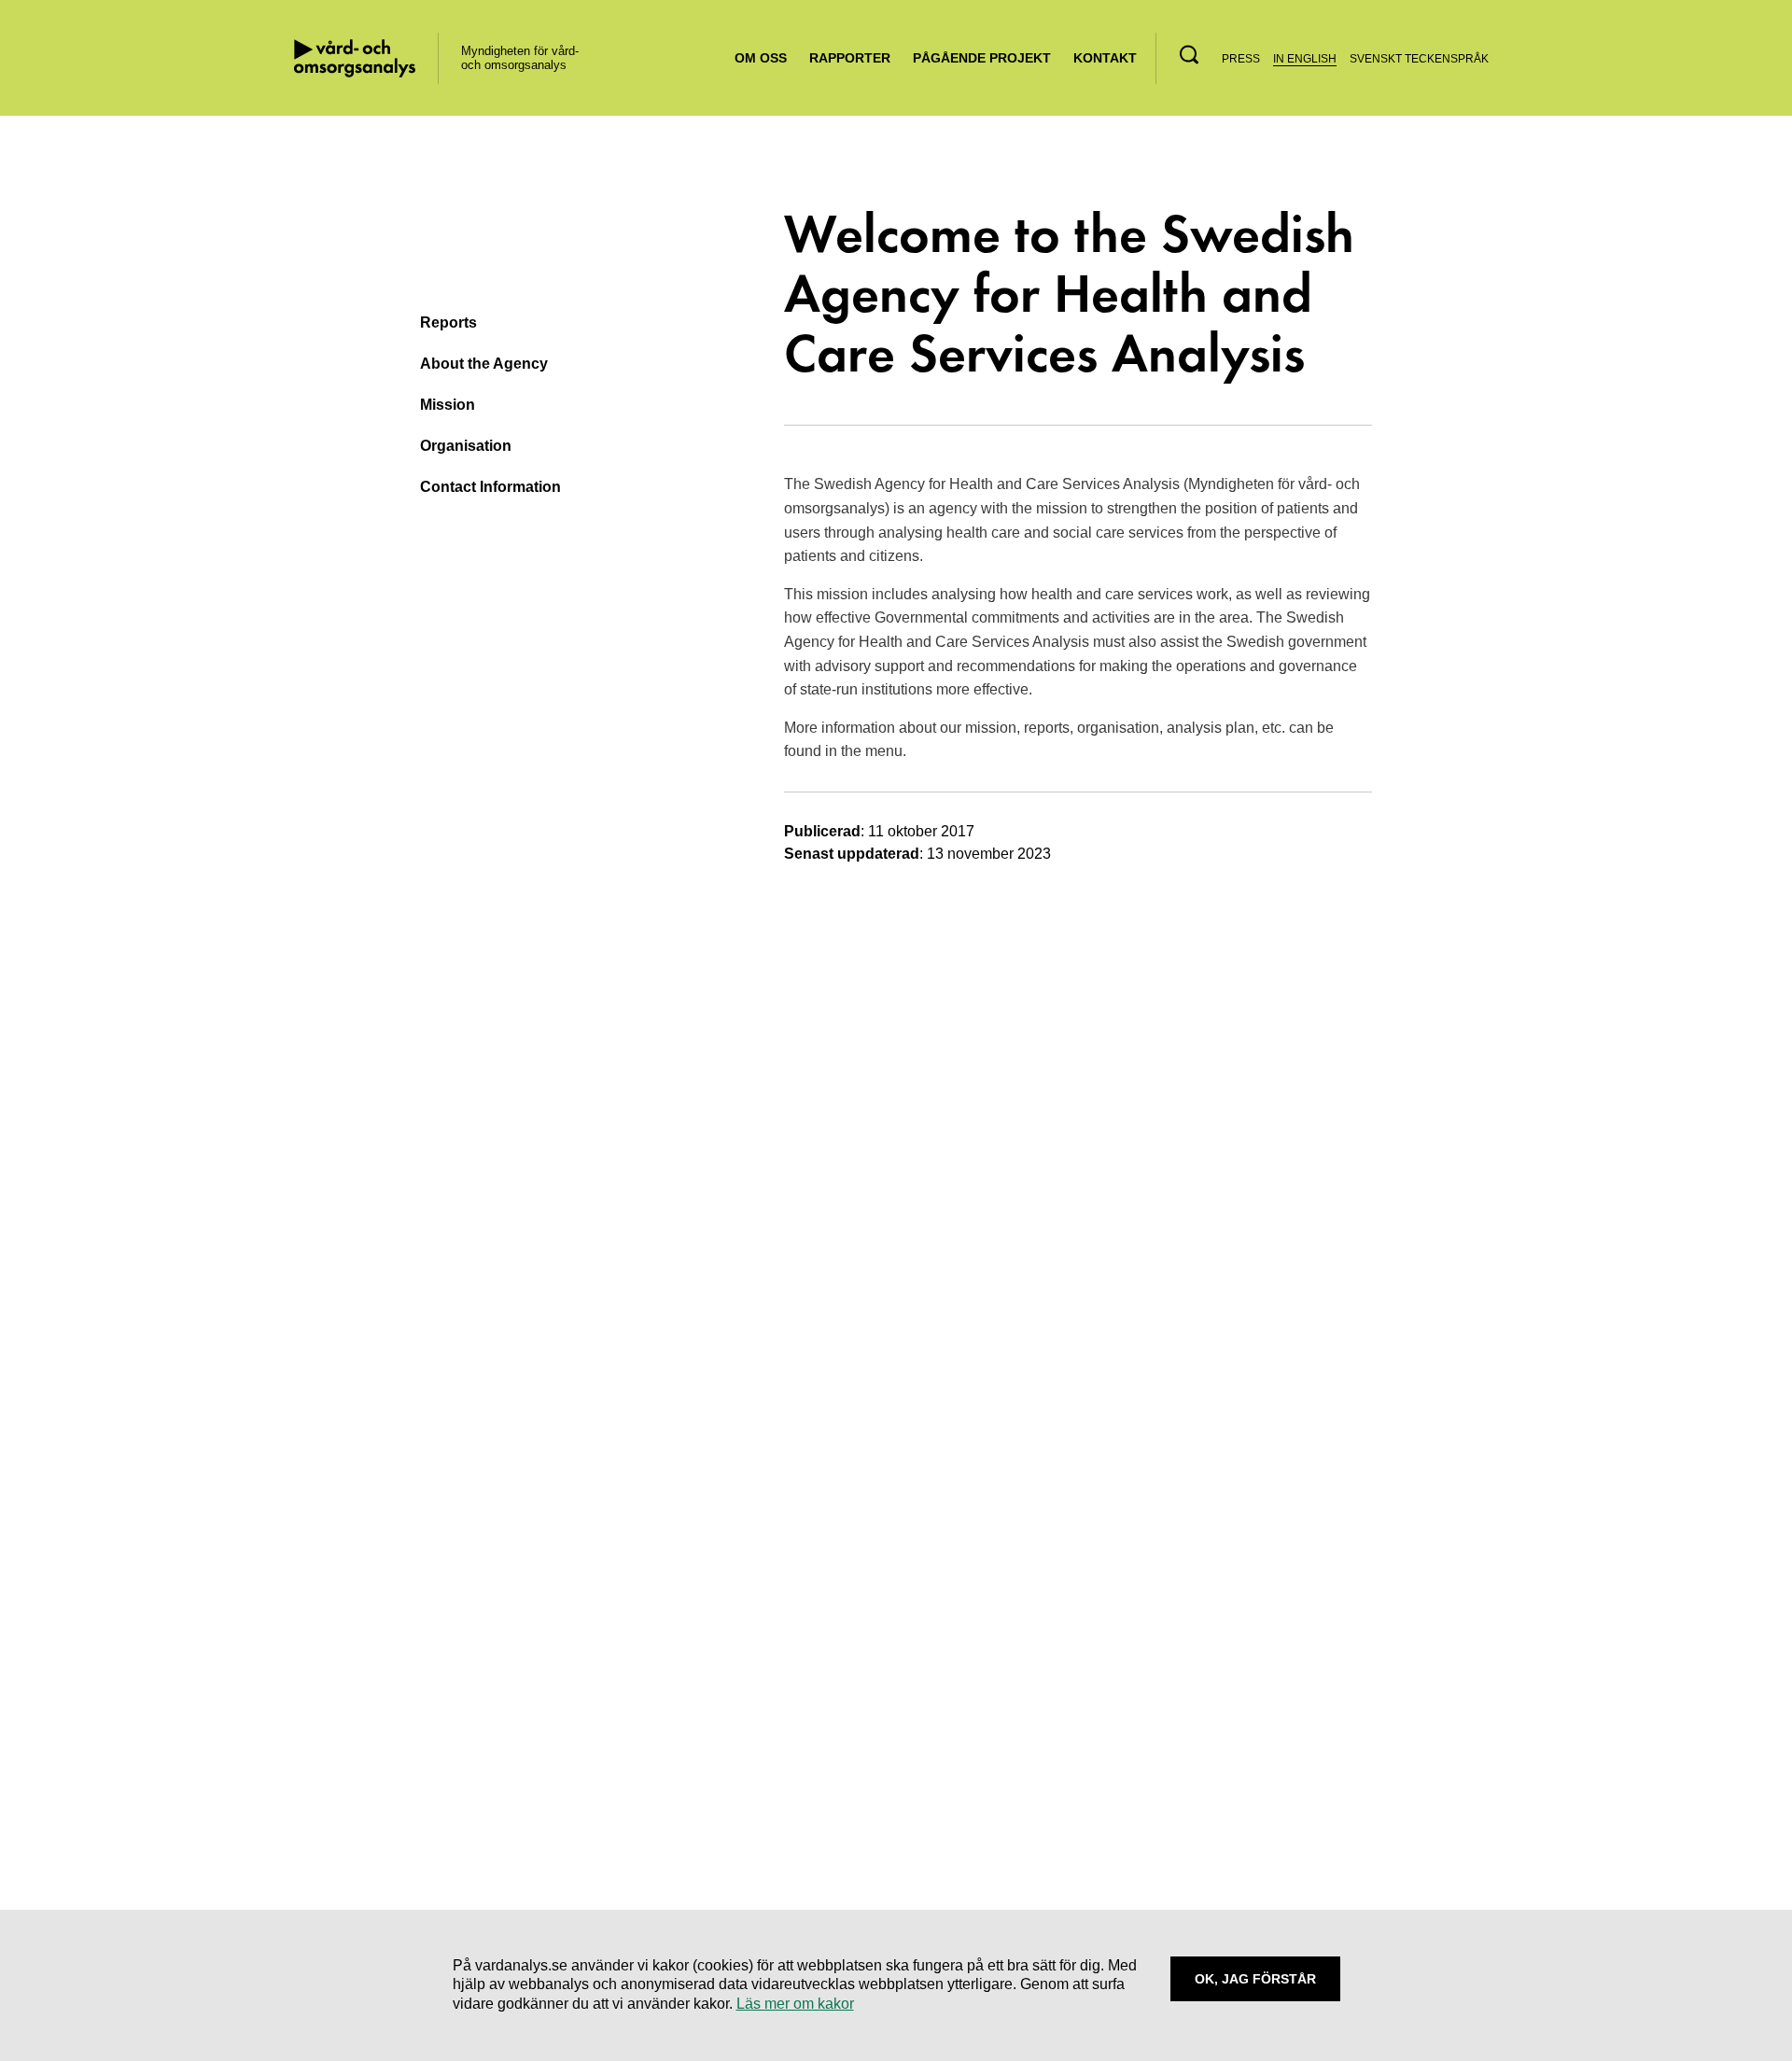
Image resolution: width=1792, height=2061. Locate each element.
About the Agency (484, 364)
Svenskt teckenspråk (1419, 59)
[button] (1189, 55)
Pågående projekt (982, 58)
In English (1305, 59)
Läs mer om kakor (795, 2004)
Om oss (761, 58)
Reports (448, 322)
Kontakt (1105, 58)
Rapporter (850, 58)
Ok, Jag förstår (1255, 1979)
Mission (448, 405)
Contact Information (490, 487)
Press (1241, 59)
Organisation (466, 446)
